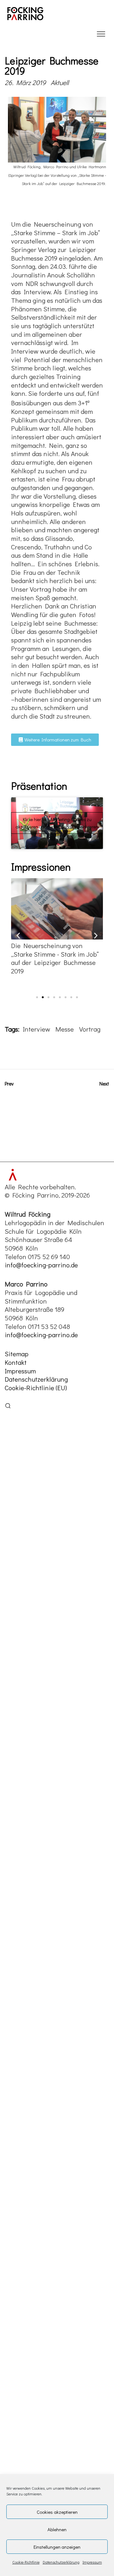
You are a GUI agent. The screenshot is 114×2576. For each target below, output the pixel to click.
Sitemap (17, 1354)
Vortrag (90, 1029)
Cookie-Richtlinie (26, 2562)
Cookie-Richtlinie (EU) (36, 1388)
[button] (18, 935)
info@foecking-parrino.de (41, 1265)
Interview (36, 1029)
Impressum (92, 2562)
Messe (65, 1029)
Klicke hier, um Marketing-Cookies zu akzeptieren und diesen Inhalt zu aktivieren (57, 823)
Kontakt (16, 1362)
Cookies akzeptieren (57, 2512)
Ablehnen (57, 2529)
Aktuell (60, 83)
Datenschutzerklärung (61, 2562)
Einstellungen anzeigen (57, 2547)
